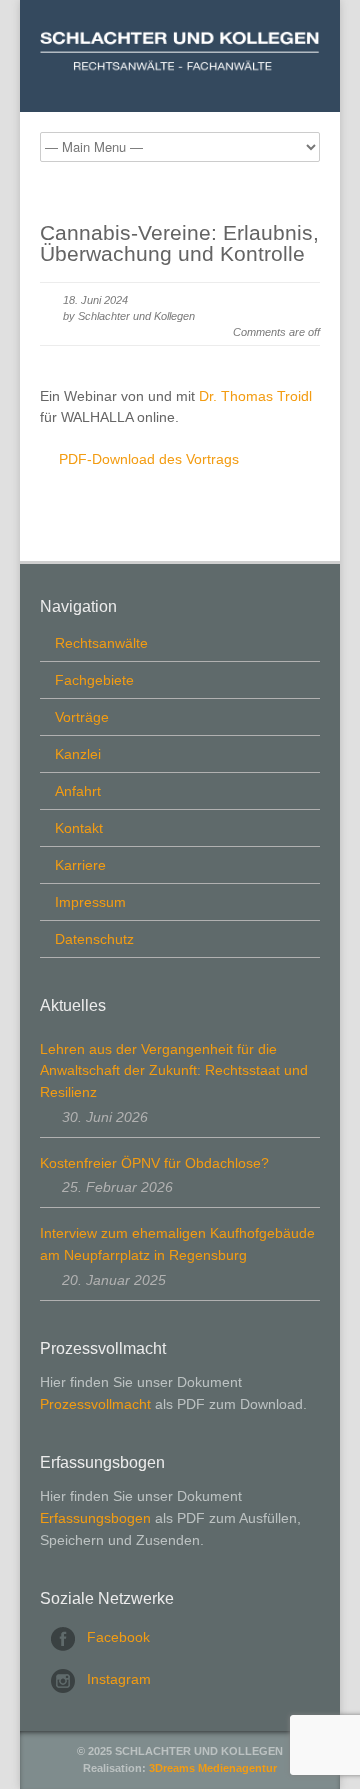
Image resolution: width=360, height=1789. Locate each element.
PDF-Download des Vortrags (149, 459)
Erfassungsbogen (95, 1518)
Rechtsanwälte (101, 643)
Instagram (119, 1679)
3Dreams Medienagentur (213, 1768)
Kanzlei (78, 754)
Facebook (118, 1637)
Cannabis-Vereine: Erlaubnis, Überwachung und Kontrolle (179, 243)
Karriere (80, 865)
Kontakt (79, 828)
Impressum (90, 902)
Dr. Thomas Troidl (255, 396)
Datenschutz (94, 939)
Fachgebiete (94, 680)
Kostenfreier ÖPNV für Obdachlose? (154, 1163)
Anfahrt (78, 791)
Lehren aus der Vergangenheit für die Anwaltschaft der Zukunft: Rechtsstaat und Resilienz (174, 1070)
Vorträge (82, 717)
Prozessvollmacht (95, 1404)
